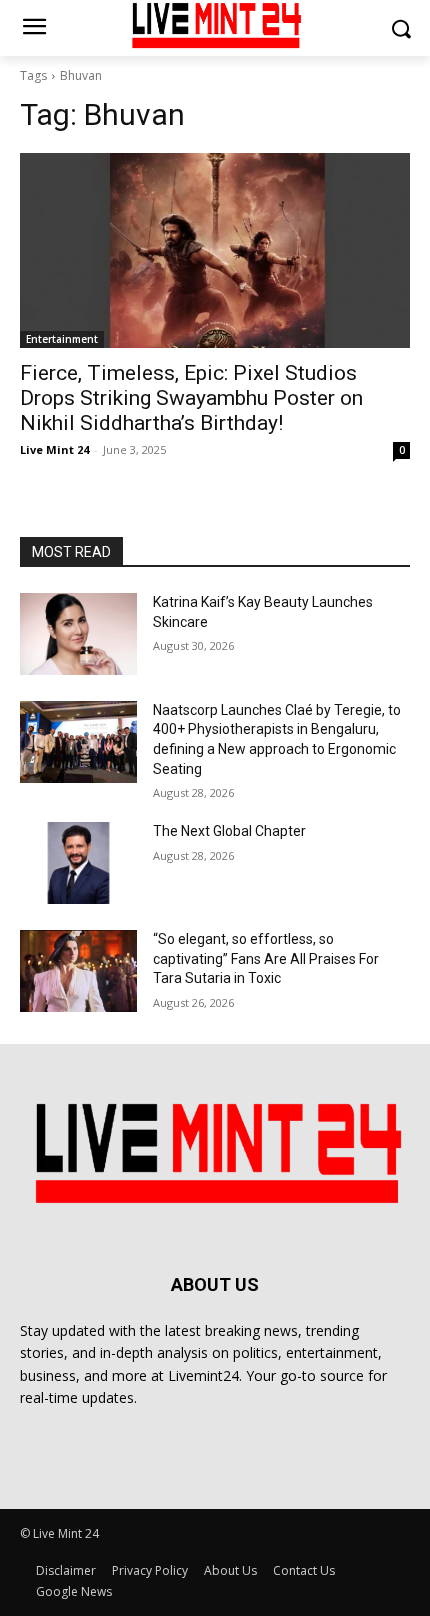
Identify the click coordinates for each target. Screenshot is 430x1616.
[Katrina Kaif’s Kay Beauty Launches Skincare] (78, 634)
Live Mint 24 (54, 449)
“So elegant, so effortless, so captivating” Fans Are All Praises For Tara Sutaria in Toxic (266, 958)
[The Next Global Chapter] (78, 863)
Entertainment (62, 339)
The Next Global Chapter (229, 831)
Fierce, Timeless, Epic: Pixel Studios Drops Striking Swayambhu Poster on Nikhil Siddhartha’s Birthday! (191, 398)
